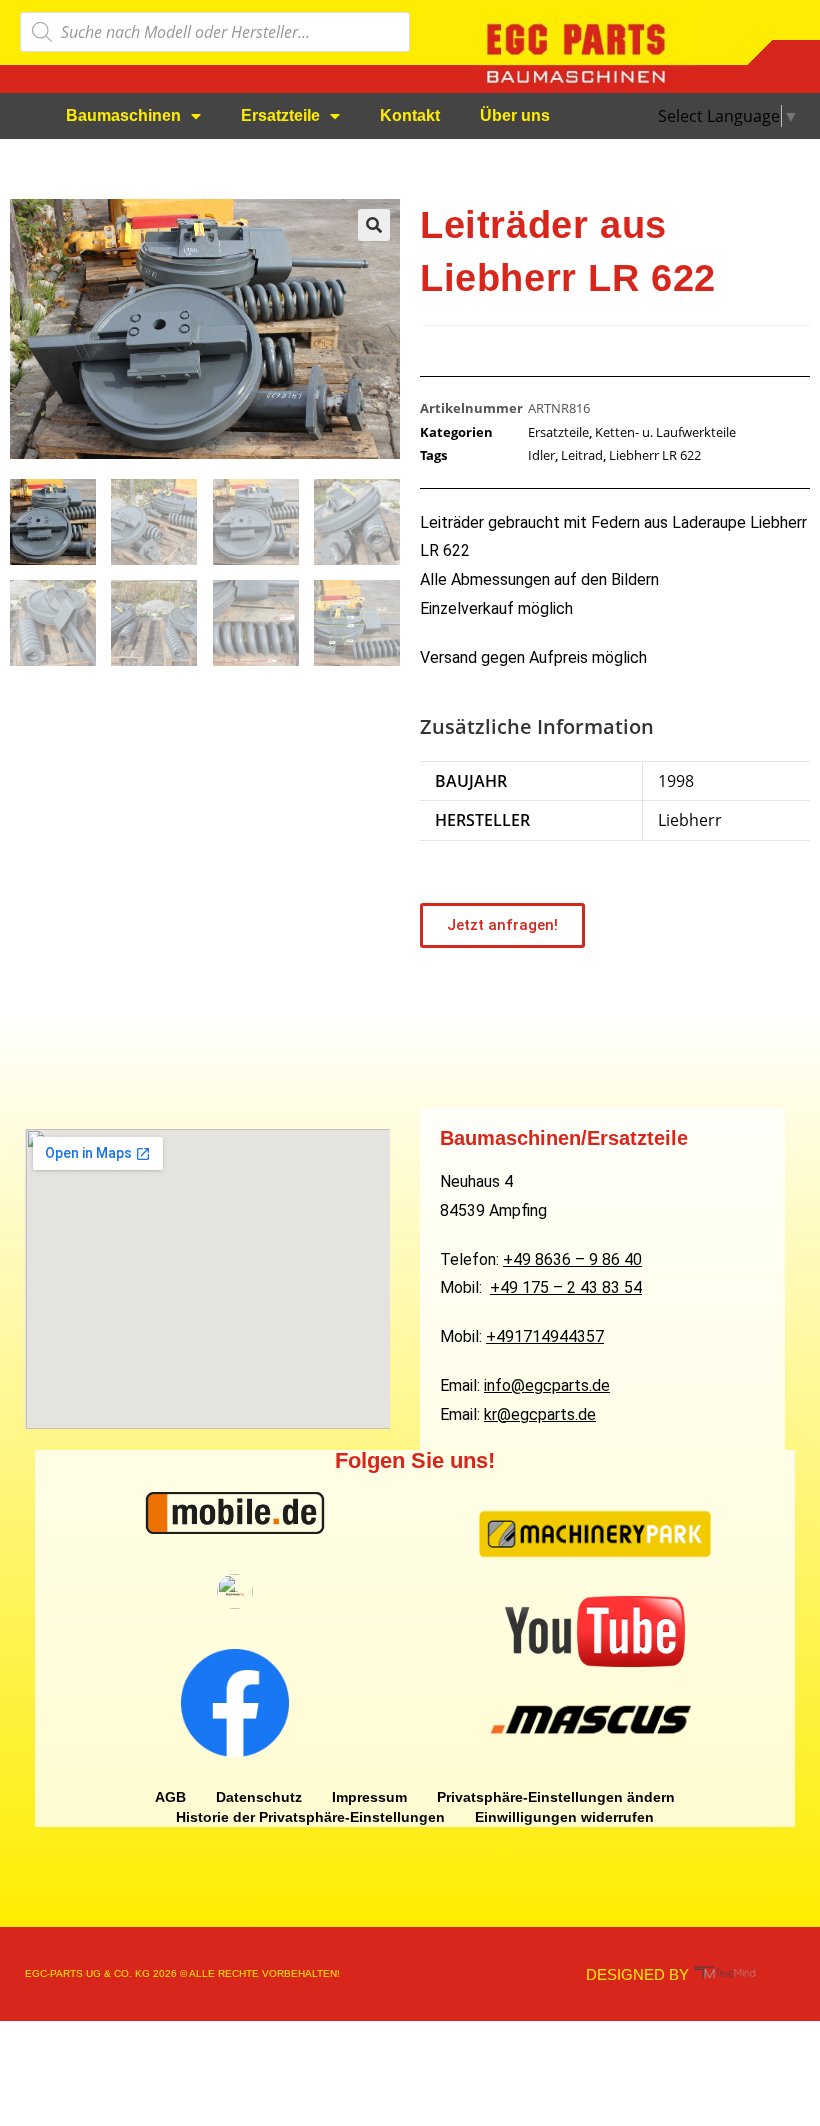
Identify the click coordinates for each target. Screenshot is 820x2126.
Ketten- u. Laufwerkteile (665, 432)
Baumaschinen (123, 115)
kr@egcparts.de (540, 1414)
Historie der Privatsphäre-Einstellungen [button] (310, 1817)
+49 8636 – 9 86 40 (572, 1259)
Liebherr (690, 820)
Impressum (369, 1797)
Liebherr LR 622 (655, 455)
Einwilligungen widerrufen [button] (564, 1817)
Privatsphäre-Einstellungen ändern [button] (556, 1797)
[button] (374, 225)
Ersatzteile (280, 115)
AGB (170, 1797)
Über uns (515, 115)
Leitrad (582, 455)
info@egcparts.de (547, 1385)
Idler (541, 455)
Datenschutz (259, 1797)
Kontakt (410, 115)
